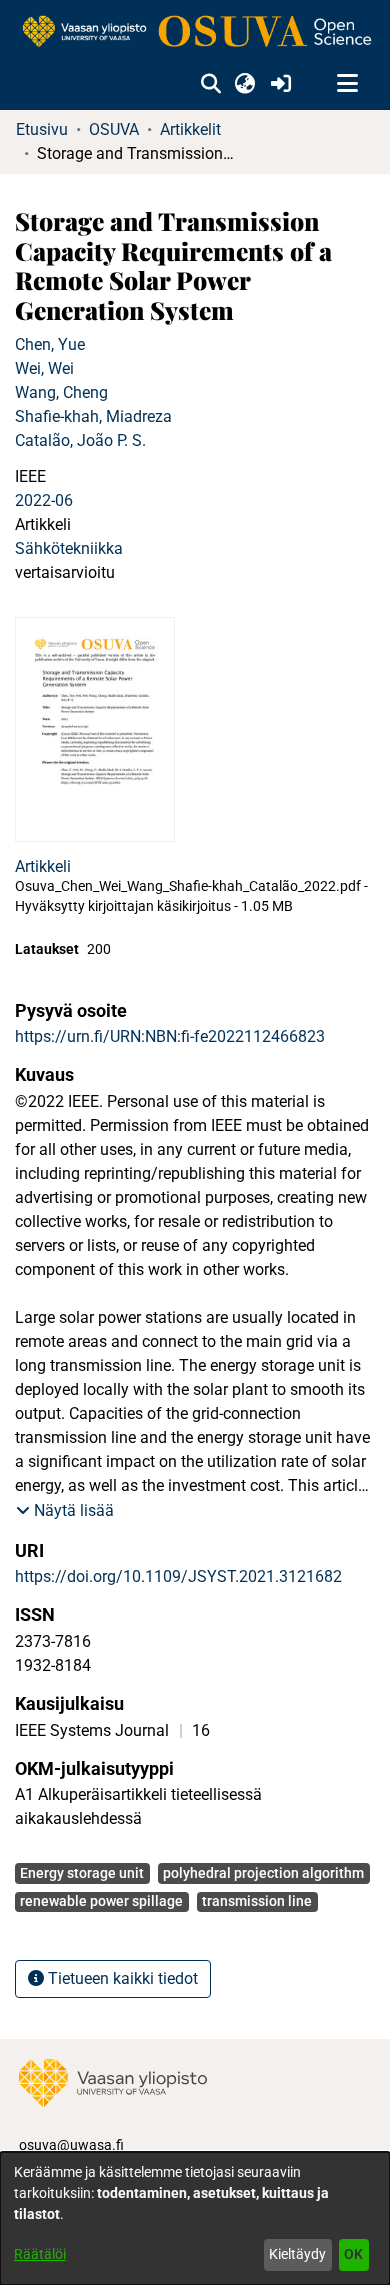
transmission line (257, 1901)
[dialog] (195, 2218)
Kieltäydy (297, 2254)
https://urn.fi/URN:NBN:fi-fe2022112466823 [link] (170, 1036)
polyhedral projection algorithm (263, 1873)
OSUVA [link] (114, 129)
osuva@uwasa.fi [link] (71, 2145)
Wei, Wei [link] (44, 368)
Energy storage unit (82, 1873)
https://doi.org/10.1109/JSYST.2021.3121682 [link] (178, 1576)
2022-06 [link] (44, 500)
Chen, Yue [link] (50, 344)
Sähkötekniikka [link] (69, 548)
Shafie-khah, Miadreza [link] (93, 416)
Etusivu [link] (42, 129)
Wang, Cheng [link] (61, 392)
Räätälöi (40, 2254)
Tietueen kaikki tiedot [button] (121, 1978)
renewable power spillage (101, 1901)
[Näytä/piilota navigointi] (347, 84)
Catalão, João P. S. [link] (80, 440)
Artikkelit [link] (190, 129)
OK (353, 2254)
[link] (195, 32)
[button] (210, 84)
